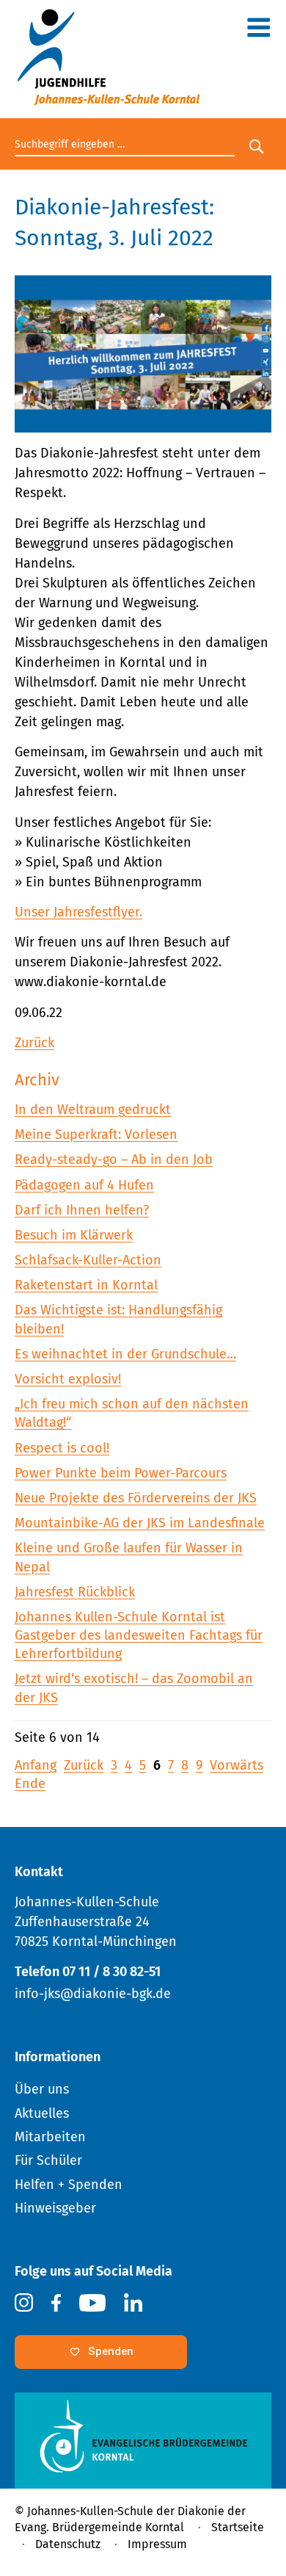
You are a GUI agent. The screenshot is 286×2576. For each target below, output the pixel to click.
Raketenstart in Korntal (86, 1285)
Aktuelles (42, 2113)
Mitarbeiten (50, 2137)
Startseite (238, 2527)
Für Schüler (48, 2160)
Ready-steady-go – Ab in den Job (114, 1159)
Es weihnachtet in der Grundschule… (125, 1354)
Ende (30, 1784)
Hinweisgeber (55, 2208)
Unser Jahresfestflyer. (78, 912)
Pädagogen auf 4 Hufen (84, 1185)
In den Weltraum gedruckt (93, 1110)
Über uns (42, 2089)
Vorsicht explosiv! (68, 1379)
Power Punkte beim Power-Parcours (121, 1473)
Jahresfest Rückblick (75, 1592)
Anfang (36, 1765)
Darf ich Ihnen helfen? (82, 1210)
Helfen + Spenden (69, 2185)
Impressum (157, 2544)
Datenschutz (68, 2544)
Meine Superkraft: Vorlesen (96, 1135)
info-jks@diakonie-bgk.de (93, 1994)
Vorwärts (236, 1765)
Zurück (34, 1043)
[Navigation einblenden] (258, 31)
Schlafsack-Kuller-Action (88, 1260)
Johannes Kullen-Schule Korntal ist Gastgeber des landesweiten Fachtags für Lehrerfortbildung (139, 1635)
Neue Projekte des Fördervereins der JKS (136, 1498)
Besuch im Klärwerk (74, 1235)
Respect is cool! (62, 1448)
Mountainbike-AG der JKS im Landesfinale (140, 1523)
